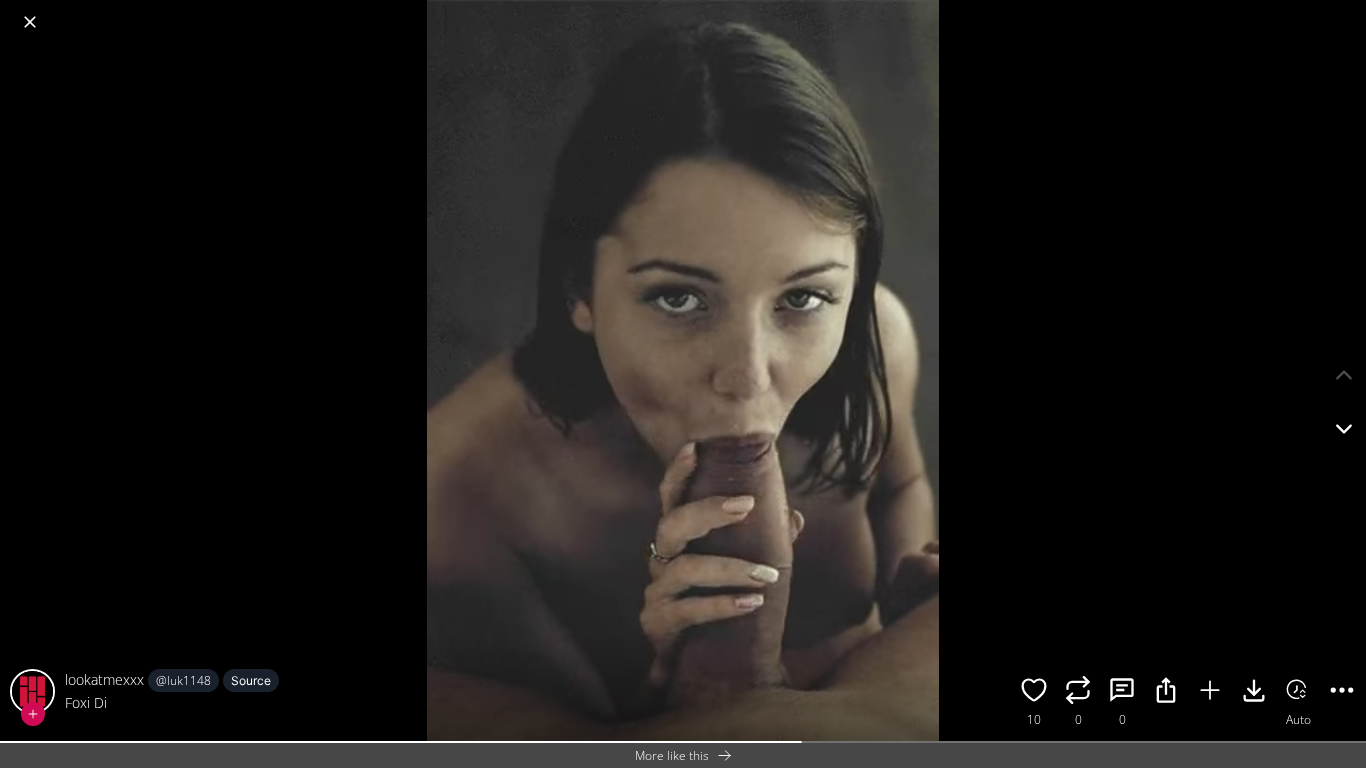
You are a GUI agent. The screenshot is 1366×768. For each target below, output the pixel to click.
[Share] (1166, 693)
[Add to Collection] (1210, 693)
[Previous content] (1344, 375)
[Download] (1254, 693)
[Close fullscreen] (30, 22)
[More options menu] (1346, 12)
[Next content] (1344, 429)
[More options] (1342, 693)
